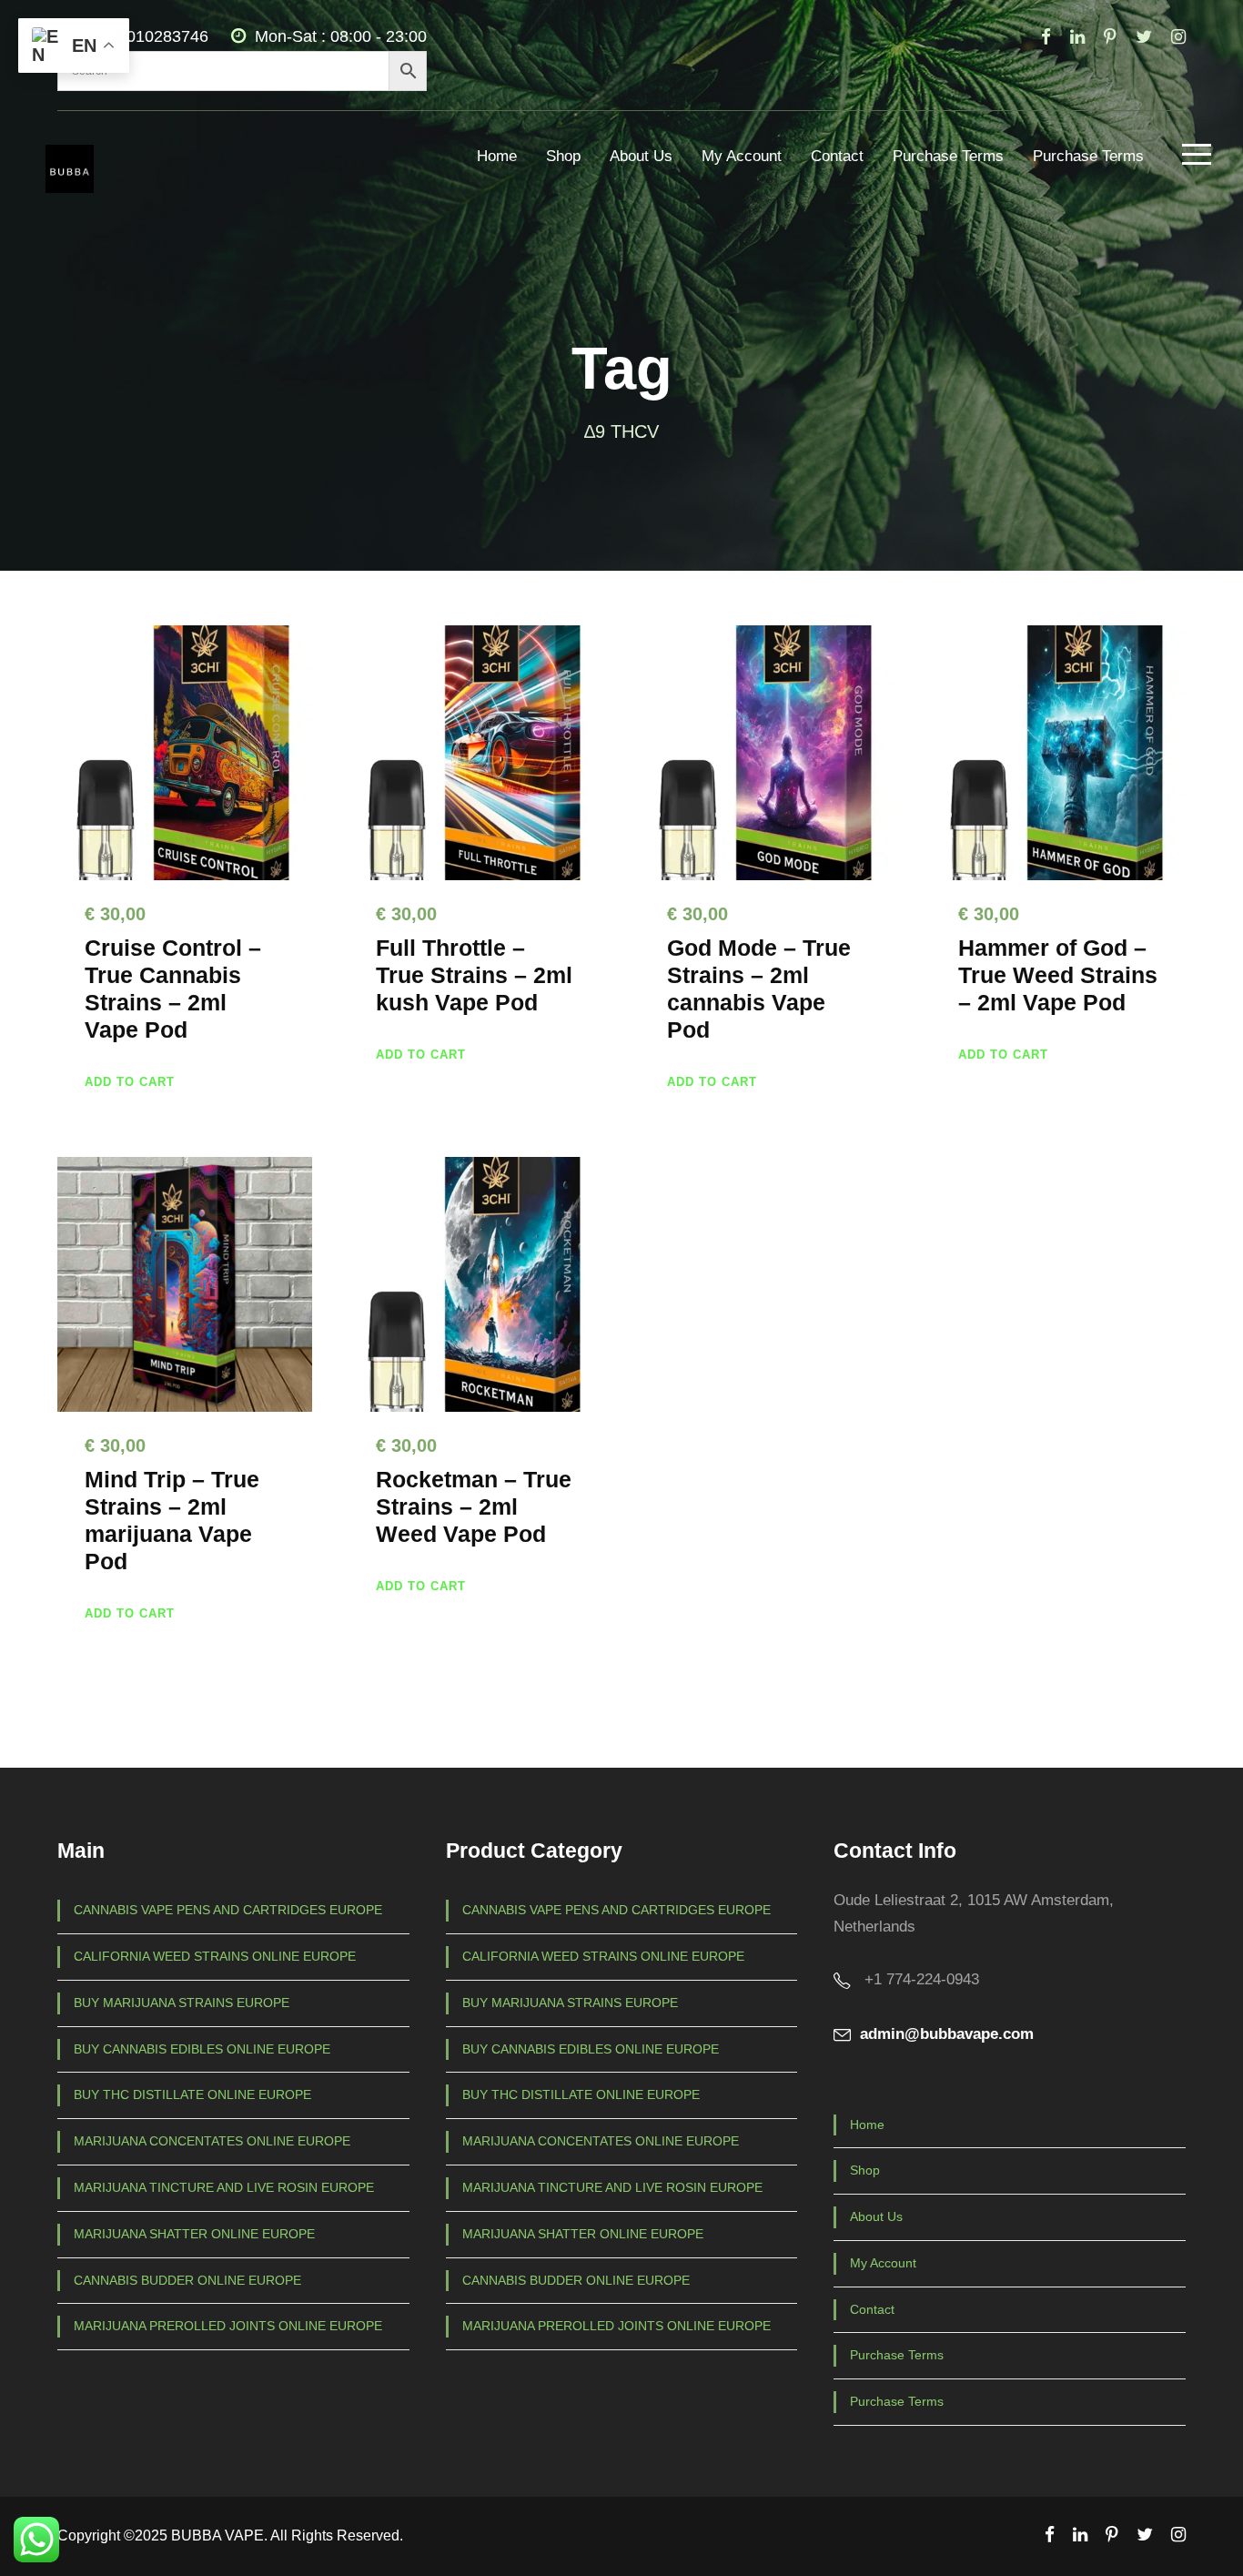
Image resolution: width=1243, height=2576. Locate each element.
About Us (641, 156)
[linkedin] (1077, 37)
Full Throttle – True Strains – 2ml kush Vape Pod (474, 975)
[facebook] (1046, 37)
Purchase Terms (948, 156)
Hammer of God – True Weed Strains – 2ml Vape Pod (1058, 975)
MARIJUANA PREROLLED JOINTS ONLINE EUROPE (228, 2326)
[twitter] (1144, 37)
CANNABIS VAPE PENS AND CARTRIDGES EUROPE (228, 1910)
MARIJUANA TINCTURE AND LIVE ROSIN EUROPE (224, 2187)
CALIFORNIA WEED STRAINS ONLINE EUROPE (215, 1956)
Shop (563, 156)
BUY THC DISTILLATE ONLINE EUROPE (192, 2094)
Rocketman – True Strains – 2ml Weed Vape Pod (474, 1506)
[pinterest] (1110, 37)
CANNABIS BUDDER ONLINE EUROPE (187, 2280)
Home (497, 156)
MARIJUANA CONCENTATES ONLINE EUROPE (212, 2141)
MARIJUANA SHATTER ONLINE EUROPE (194, 2234)
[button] (130, 1082)
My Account (742, 156)
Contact (837, 156)
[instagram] (1178, 37)
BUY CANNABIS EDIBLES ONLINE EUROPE (202, 2049)
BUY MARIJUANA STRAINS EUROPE (182, 2003)
